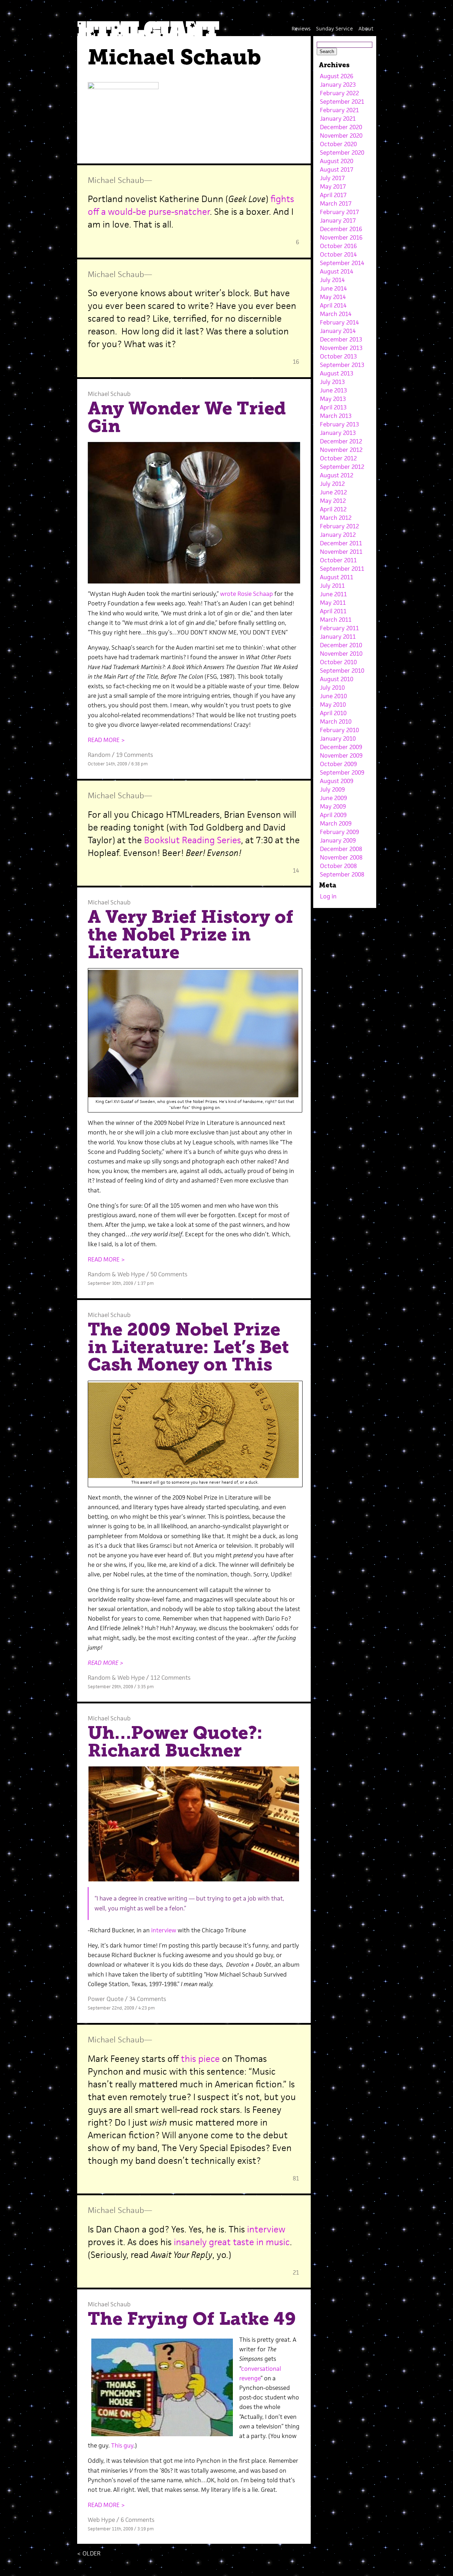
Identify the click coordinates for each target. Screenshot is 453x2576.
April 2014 (333, 305)
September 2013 (342, 365)
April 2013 (333, 407)
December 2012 (341, 441)
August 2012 (337, 475)
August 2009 (337, 781)
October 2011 (338, 560)
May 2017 (333, 186)
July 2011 (332, 586)
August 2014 (337, 271)
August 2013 (337, 373)
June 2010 (333, 696)
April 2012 (333, 509)
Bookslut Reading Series (193, 840)
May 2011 (333, 603)
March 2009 (336, 823)
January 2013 (338, 433)
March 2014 (336, 314)
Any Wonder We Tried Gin (187, 417)
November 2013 (341, 348)
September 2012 (342, 467)
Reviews (301, 28)
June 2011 (333, 594)
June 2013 (333, 390)
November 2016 (341, 237)
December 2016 (341, 229)
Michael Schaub (116, 180)
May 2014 (333, 297)
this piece (200, 2059)
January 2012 (338, 535)
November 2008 (341, 857)
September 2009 (342, 772)
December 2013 (341, 339)
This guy (122, 2445)
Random (99, 755)
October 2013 (338, 356)
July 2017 (332, 178)
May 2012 (333, 501)
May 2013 (333, 399)
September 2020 (342, 153)
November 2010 (341, 654)
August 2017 (337, 169)
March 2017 (336, 203)
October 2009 (338, 764)
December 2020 (341, 127)
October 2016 (338, 246)
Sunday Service (334, 28)
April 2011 (333, 611)
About (366, 28)
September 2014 (342, 263)
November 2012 (341, 450)
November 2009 (341, 755)
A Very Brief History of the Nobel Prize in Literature (191, 934)
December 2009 (341, 747)
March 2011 (336, 620)
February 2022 (339, 93)
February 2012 (339, 526)
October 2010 (338, 662)
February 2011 (339, 628)
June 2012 (333, 492)
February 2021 (339, 110)
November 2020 (341, 136)
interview (164, 1930)
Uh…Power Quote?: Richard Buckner (175, 1742)
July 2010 (332, 688)
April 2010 (333, 713)
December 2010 (341, 645)
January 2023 (338, 85)
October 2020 (338, 144)
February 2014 (339, 322)
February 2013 (339, 424)
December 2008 (341, 849)
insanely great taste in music (232, 2242)
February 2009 (339, 832)
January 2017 (338, 220)
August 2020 (337, 161)
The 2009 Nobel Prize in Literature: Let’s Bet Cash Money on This (188, 1347)
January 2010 (338, 738)
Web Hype (131, 1274)
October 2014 (338, 254)
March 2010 (336, 721)
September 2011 (342, 569)
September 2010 (342, 671)
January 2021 (338, 119)
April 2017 (333, 195)
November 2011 (341, 552)
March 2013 (336, 416)
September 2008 (342, 874)
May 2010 (333, 705)
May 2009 (333, 806)
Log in (328, 896)
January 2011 (338, 637)
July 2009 (332, 789)
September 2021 (342, 102)
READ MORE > (106, 740)
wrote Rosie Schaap (246, 594)
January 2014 (338, 331)
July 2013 (332, 382)
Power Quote (106, 1999)
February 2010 (339, 730)
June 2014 (333, 288)
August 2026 (337, 76)
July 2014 (332, 280)
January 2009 (338, 840)
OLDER (89, 2553)
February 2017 (339, 212)
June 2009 (333, 798)
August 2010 (337, 679)
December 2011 (341, 543)
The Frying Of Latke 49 (192, 2319)
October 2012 (338, 458)
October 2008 (338, 866)
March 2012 (336, 518)
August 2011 (337, 577)
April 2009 (333, 815)
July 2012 (332, 484)
